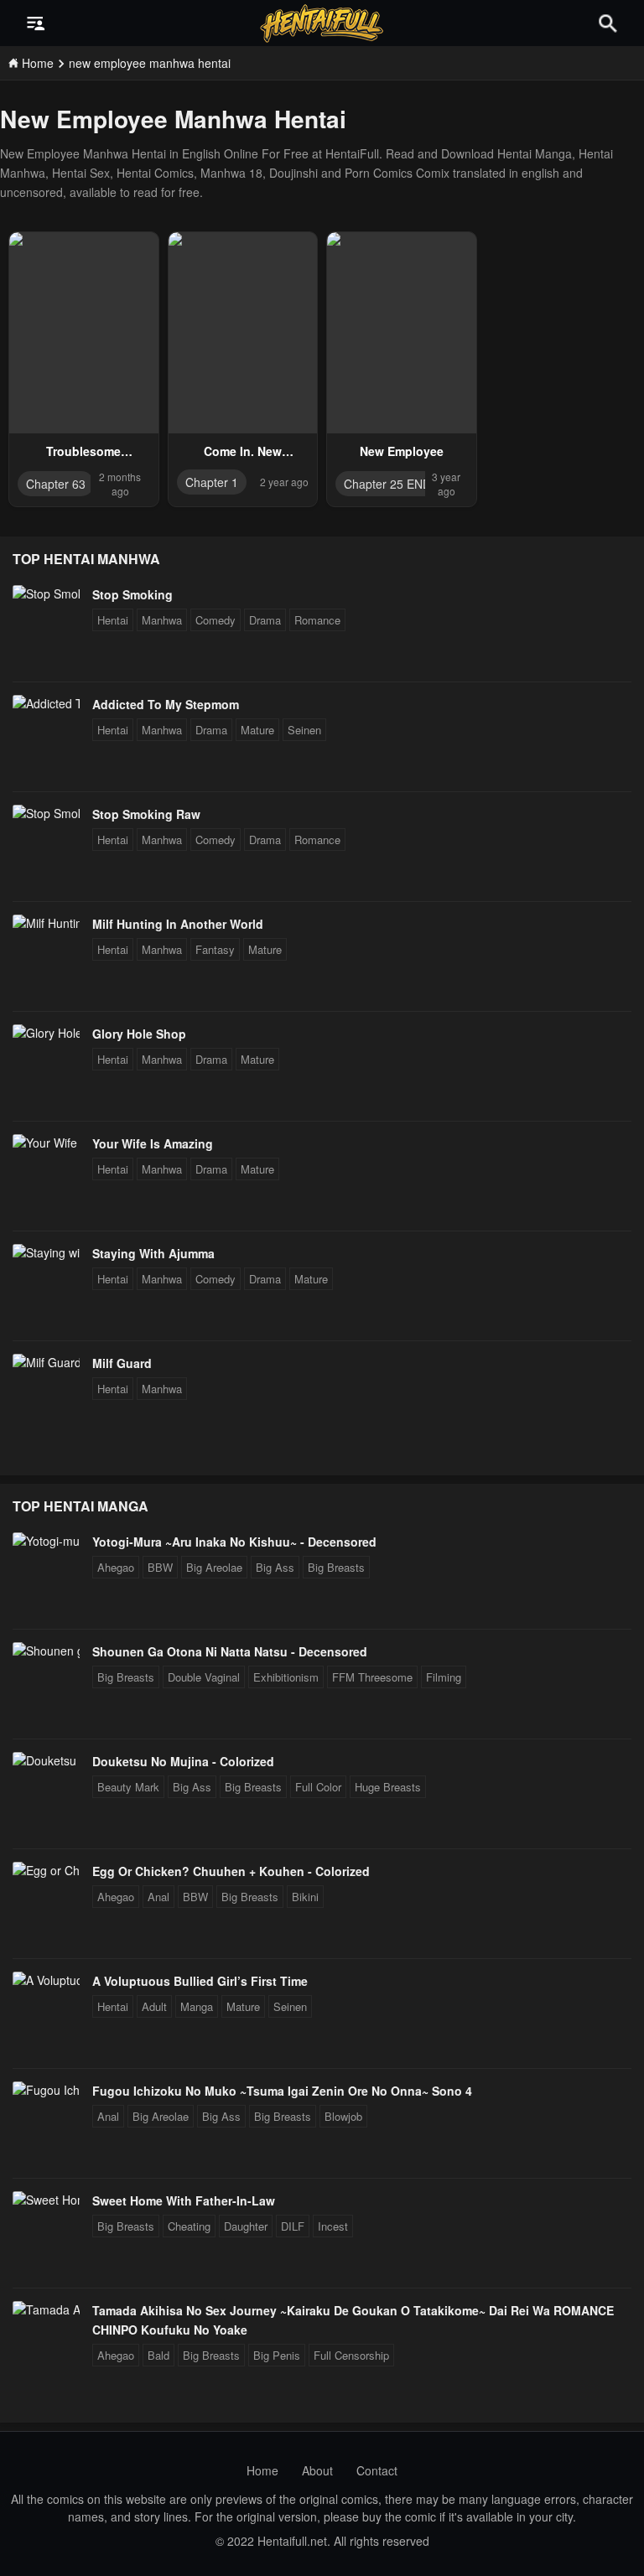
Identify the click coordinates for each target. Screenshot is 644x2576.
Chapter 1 (212, 482)
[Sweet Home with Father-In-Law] (46, 2200)
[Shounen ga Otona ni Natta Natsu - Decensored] (46, 1651)
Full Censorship (351, 2355)
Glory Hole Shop (139, 1034)
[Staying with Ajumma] (46, 1252)
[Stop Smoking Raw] (46, 813)
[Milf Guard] (46, 1362)
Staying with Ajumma (153, 1253)
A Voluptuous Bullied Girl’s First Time (200, 1981)
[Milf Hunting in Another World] (46, 923)
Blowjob (343, 2116)
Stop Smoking (132, 594)
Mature (257, 730)
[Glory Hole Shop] (46, 1033)
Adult (154, 2006)
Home (262, 2470)
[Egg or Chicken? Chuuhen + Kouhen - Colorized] (46, 1870)
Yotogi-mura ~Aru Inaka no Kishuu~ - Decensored (234, 1542)
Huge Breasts (388, 1787)
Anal (158, 1897)
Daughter (246, 2226)
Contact (377, 2470)
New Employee (402, 451)
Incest (333, 2226)
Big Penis (277, 2355)
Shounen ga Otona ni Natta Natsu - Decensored (230, 1651)
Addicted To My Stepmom (166, 704)
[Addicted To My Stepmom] (46, 703)
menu (36, 23)
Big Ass (275, 1567)
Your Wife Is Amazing (153, 1143)
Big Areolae (214, 1567)
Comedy (216, 620)
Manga (197, 2006)
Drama (265, 620)
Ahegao (116, 1567)
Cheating (189, 2226)
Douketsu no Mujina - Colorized (183, 1761)
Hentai (113, 620)
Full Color (318, 1787)
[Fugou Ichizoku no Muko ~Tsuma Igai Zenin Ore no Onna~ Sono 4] (46, 2090)
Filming (444, 1677)
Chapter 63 (56, 484)
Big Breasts (336, 1567)
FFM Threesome (372, 1677)
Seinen (304, 730)
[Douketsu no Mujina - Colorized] (46, 1760)
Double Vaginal (204, 1677)
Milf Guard (122, 1363)
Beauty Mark (128, 1787)
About (317, 2470)
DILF (293, 2226)
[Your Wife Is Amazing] (46, 1143)
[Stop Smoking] (46, 593)
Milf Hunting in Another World (178, 924)
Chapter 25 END (387, 484)
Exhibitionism (286, 1677)
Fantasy (215, 949)
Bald (158, 2355)
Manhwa (162, 620)
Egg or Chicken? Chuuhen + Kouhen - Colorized (231, 1871)
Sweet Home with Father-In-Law (184, 2200)
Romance (317, 620)
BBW (160, 1567)
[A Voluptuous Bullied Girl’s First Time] (46, 1980)
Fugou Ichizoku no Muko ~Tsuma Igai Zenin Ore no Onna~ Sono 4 (282, 2091)
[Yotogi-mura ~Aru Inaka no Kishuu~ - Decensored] (46, 1541)
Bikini (305, 1897)
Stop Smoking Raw (146, 814)
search (608, 23)
